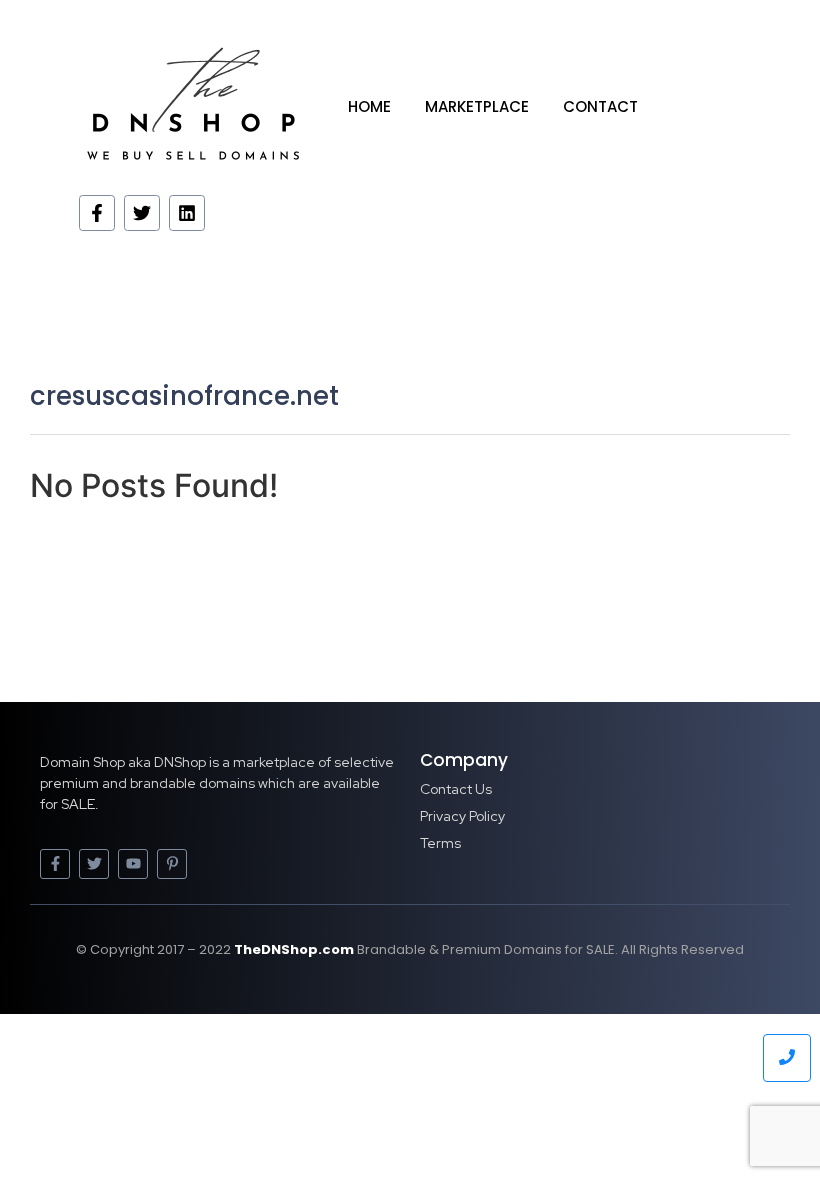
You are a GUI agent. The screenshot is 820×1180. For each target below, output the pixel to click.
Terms (440, 843)
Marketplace (477, 106)
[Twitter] (142, 213)
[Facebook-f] (97, 213)
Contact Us (456, 789)
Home (369, 106)
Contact (600, 106)
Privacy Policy (462, 816)
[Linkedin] (187, 213)
